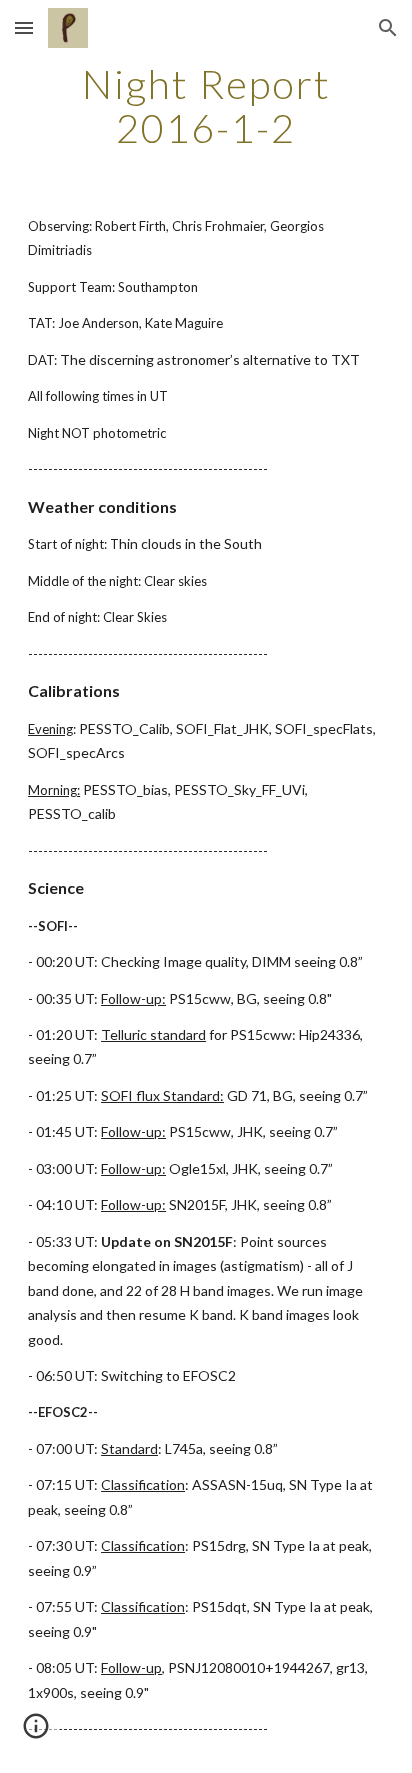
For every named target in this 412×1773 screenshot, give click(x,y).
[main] (206, 106)
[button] (24, 27)
